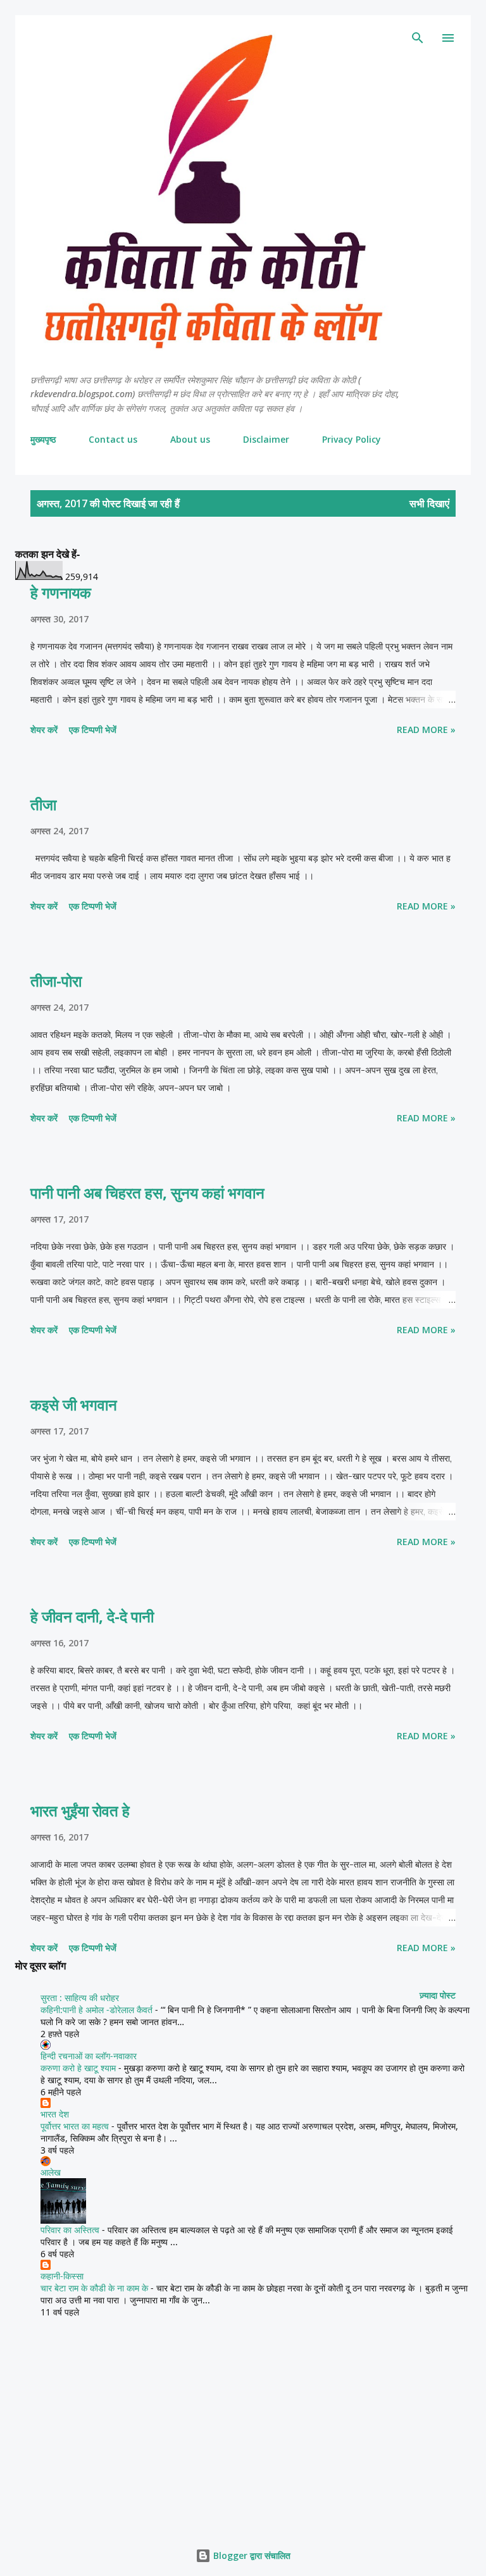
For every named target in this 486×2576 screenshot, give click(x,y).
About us (190, 439)
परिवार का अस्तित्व (70, 2230)
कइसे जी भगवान (74, 1404)
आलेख (51, 2172)
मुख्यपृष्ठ (43, 439)
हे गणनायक (61, 592)
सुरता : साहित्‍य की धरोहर (80, 1998)
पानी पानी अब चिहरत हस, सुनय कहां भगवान (147, 1192)
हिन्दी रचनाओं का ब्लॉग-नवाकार (89, 2056)
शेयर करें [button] (44, 730)
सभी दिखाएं (429, 503)
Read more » (426, 730)
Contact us (113, 439)
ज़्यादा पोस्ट (438, 1995)
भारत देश (55, 2114)
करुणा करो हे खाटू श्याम (78, 2068)
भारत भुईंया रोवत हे (80, 1810)
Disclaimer (266, 439)
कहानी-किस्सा (62, 2276)
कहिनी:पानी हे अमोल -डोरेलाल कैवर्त (97, 2010)
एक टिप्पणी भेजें (93, 730)
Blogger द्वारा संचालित (251, 2555)
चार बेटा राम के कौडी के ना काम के (94, 2288)
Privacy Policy (352, 439)
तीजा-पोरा (56, 981)
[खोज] (418, 38)
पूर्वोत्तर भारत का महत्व (75, 2126)
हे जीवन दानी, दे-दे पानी (92, 1616)
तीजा (43, 804)
